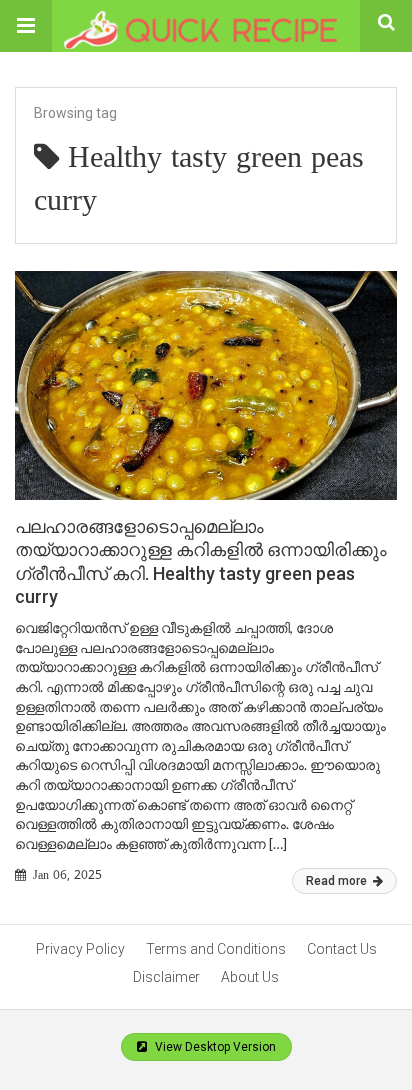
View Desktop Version (214, 1047)
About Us (250, 977)
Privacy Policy (80, 949)
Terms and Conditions (216, 949)
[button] (26, 26)
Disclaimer (166, 977)
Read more (338, 881)
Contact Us (342, 949)
